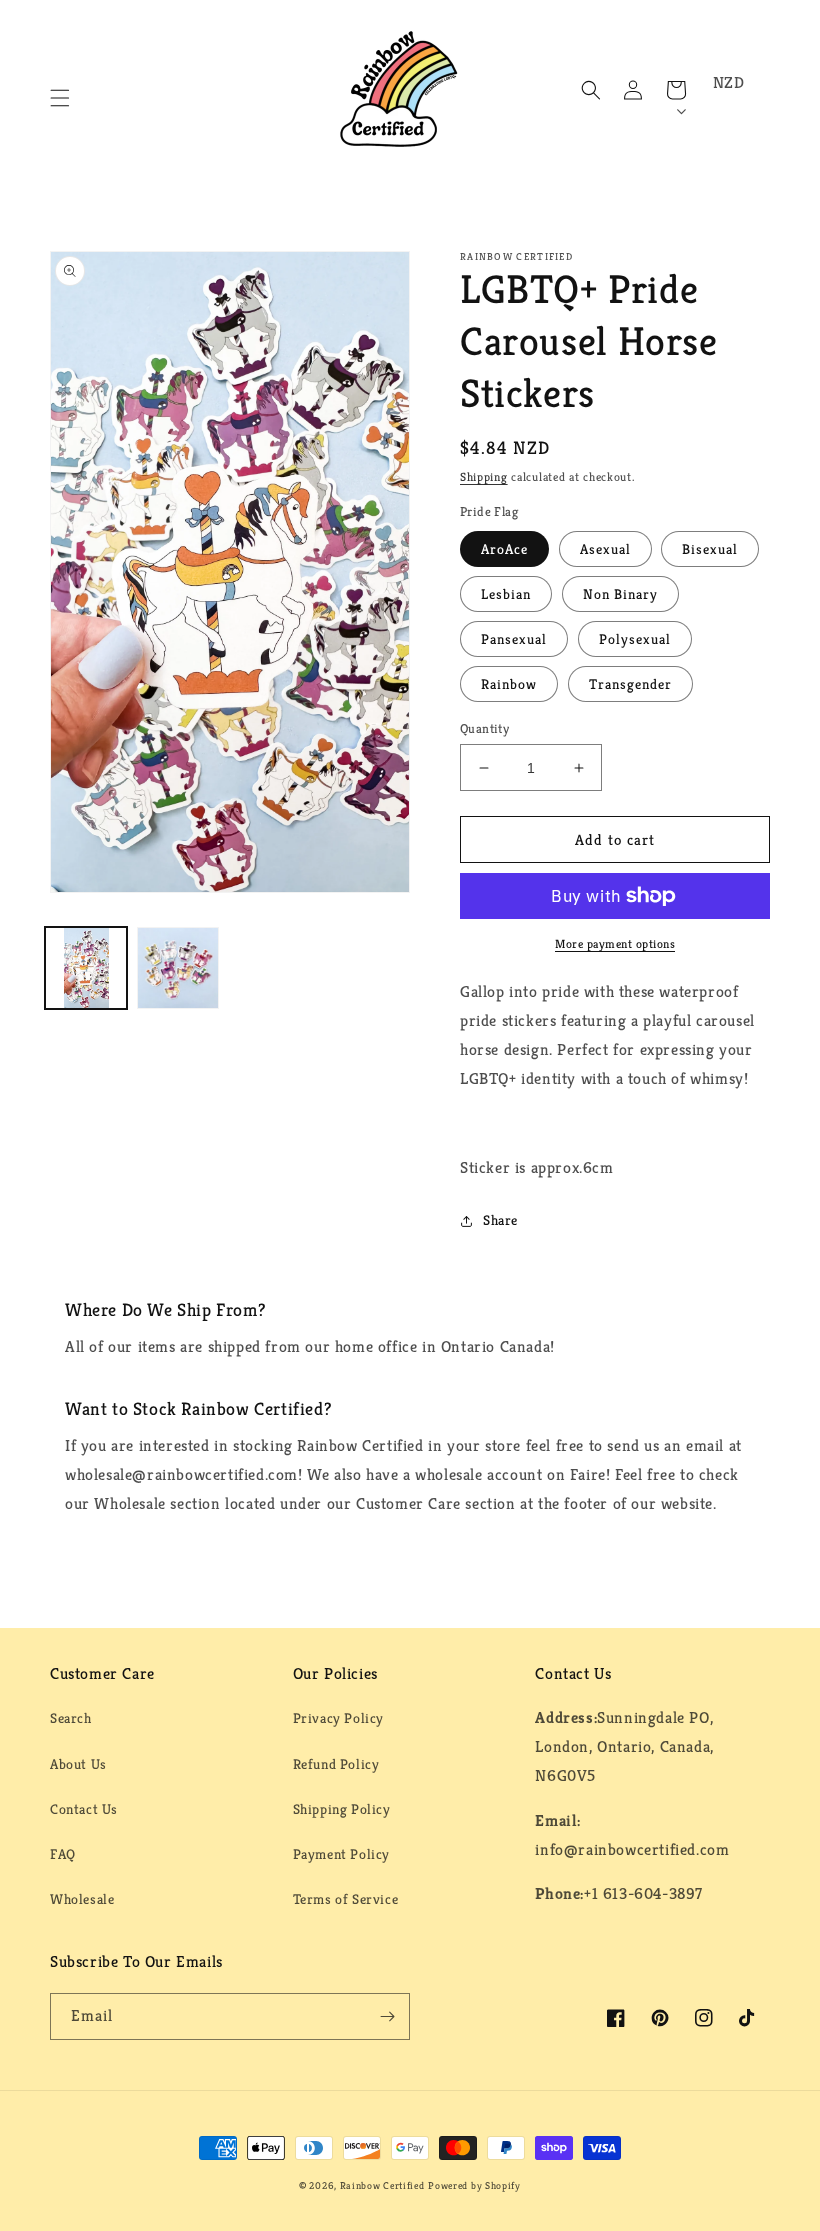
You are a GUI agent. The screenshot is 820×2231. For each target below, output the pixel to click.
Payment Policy (341, 1854)
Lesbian (506, 594)
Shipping (484, 476)
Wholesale (82, 1899)
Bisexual (710, 549)
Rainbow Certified (382, 2185)
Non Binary (620, 594)
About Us (78, 1764)
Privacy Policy (338, 1718)
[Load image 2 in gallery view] (178, 968)
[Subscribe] (387, 2016)
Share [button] (500, 1220)
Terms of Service (346, 1899)
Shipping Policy (342, 1809)
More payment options (615, 943)
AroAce (504, 549)
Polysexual (635, 639)
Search (71, 1718)
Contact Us (84, 1809)
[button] (60, 98)
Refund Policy (336, 1764)
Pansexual (514, 639)
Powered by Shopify (474, 2185)
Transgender (630, 684)
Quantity (484, 728)
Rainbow (509, 684)
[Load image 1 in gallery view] (86, 968)
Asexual (605, 549)
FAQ (63, 1854)
